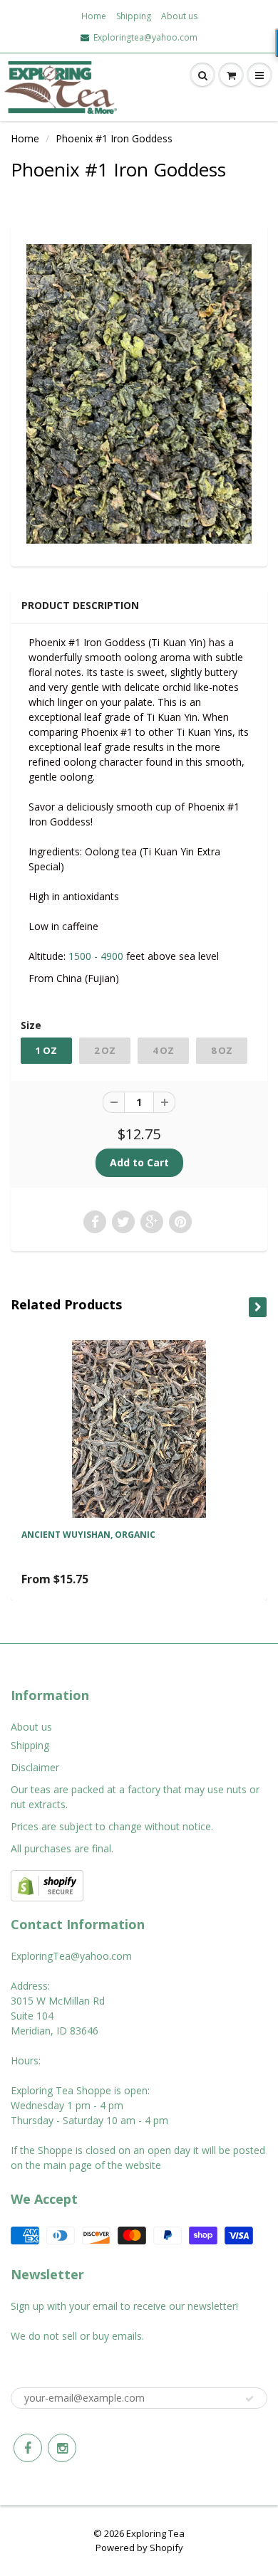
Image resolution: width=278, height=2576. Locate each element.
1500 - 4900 (96, 956)
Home (94, 16)
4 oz (163, 1050)
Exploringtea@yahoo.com (145, 38)
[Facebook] (28, 2448)
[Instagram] (62, 2448)
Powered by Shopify (139, 2548)
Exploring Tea (155, 2533)
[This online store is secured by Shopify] (47, 1885)
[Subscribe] (249, 2399)
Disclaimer (35, 1767)
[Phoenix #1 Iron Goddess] (139, 394)
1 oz (46, 1050)
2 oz (105, 1050)
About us (179, 16)
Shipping (134, 16)
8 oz (222, 1050)
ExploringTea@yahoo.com (71, 1956)
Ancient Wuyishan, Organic (88, 1535)
